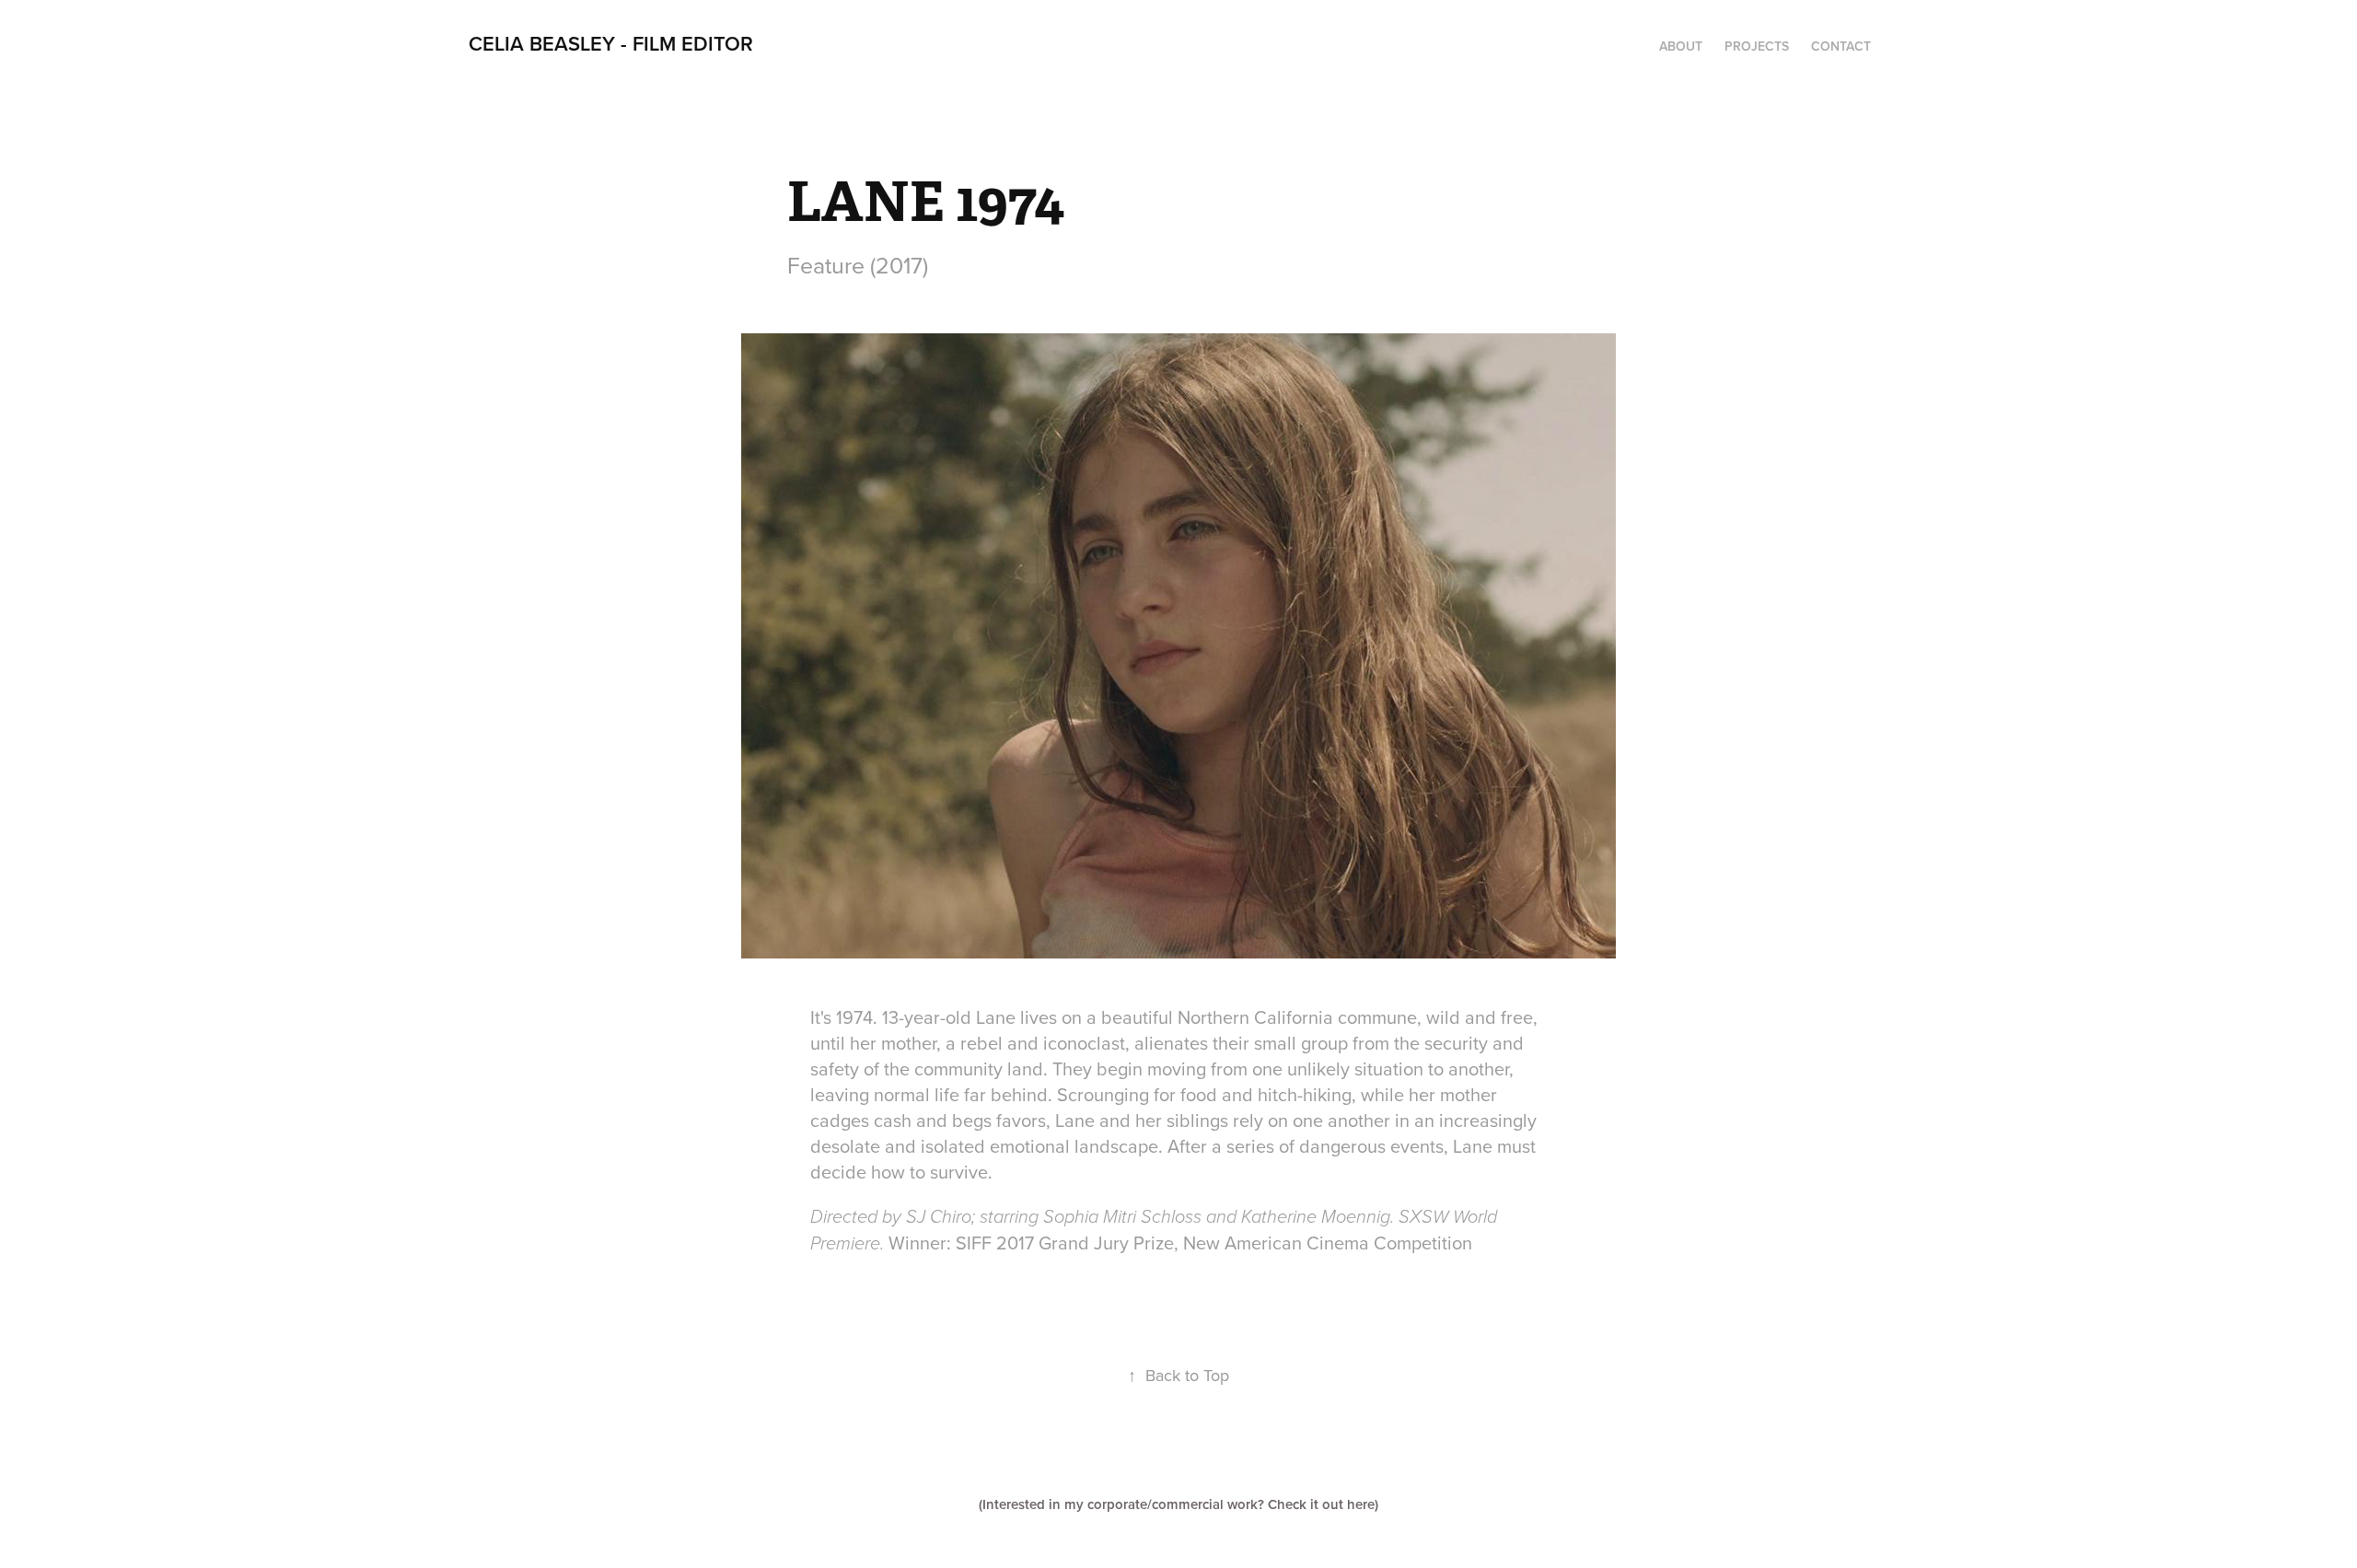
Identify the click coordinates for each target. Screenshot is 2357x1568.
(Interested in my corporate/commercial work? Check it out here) (1178, 1504)
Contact (1841, 46)
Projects (1757, 46)
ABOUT (1681, 46)
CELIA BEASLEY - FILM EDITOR (611, 43)
